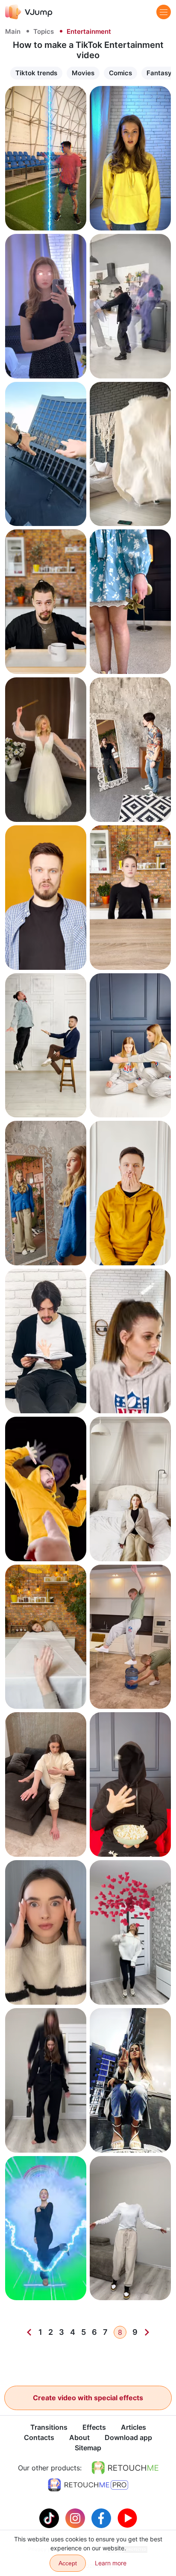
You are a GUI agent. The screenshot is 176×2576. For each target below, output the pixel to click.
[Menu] (164, 12)
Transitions (49, 2427)
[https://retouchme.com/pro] (88, 2485)
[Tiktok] (50, 2517)
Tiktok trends (36, 73)
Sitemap (88, 2448)
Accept (68, 2563)
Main (13, 31)
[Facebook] (102, 2517)
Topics (44, 31)
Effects (94, 2427)
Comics (120, 73)
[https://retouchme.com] (125, 2468)
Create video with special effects (88, 2398)
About (79, 2437)
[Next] (147, 2332)
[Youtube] (127, 2517)
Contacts (39, 2437)
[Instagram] (76, 2517)
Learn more (46, 216)
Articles (133, 2427)
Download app (128, 2437)
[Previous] (29, 2332)
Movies (83, 73)
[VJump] (29, 12)
